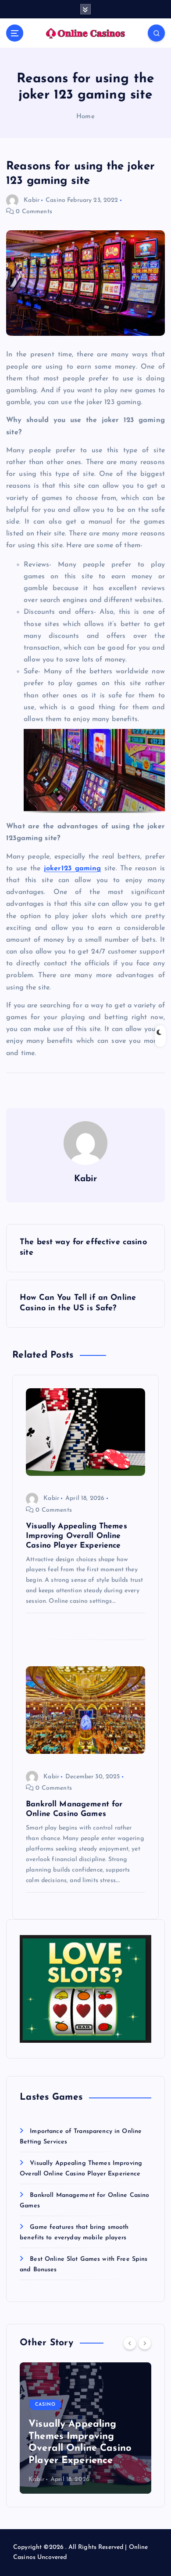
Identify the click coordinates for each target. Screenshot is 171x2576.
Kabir (32, 200)
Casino (55, 200)
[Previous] (130, 2343)
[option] (85, 2428)
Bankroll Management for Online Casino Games (81, 2449)
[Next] (145, 2343)
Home (85, 117)
